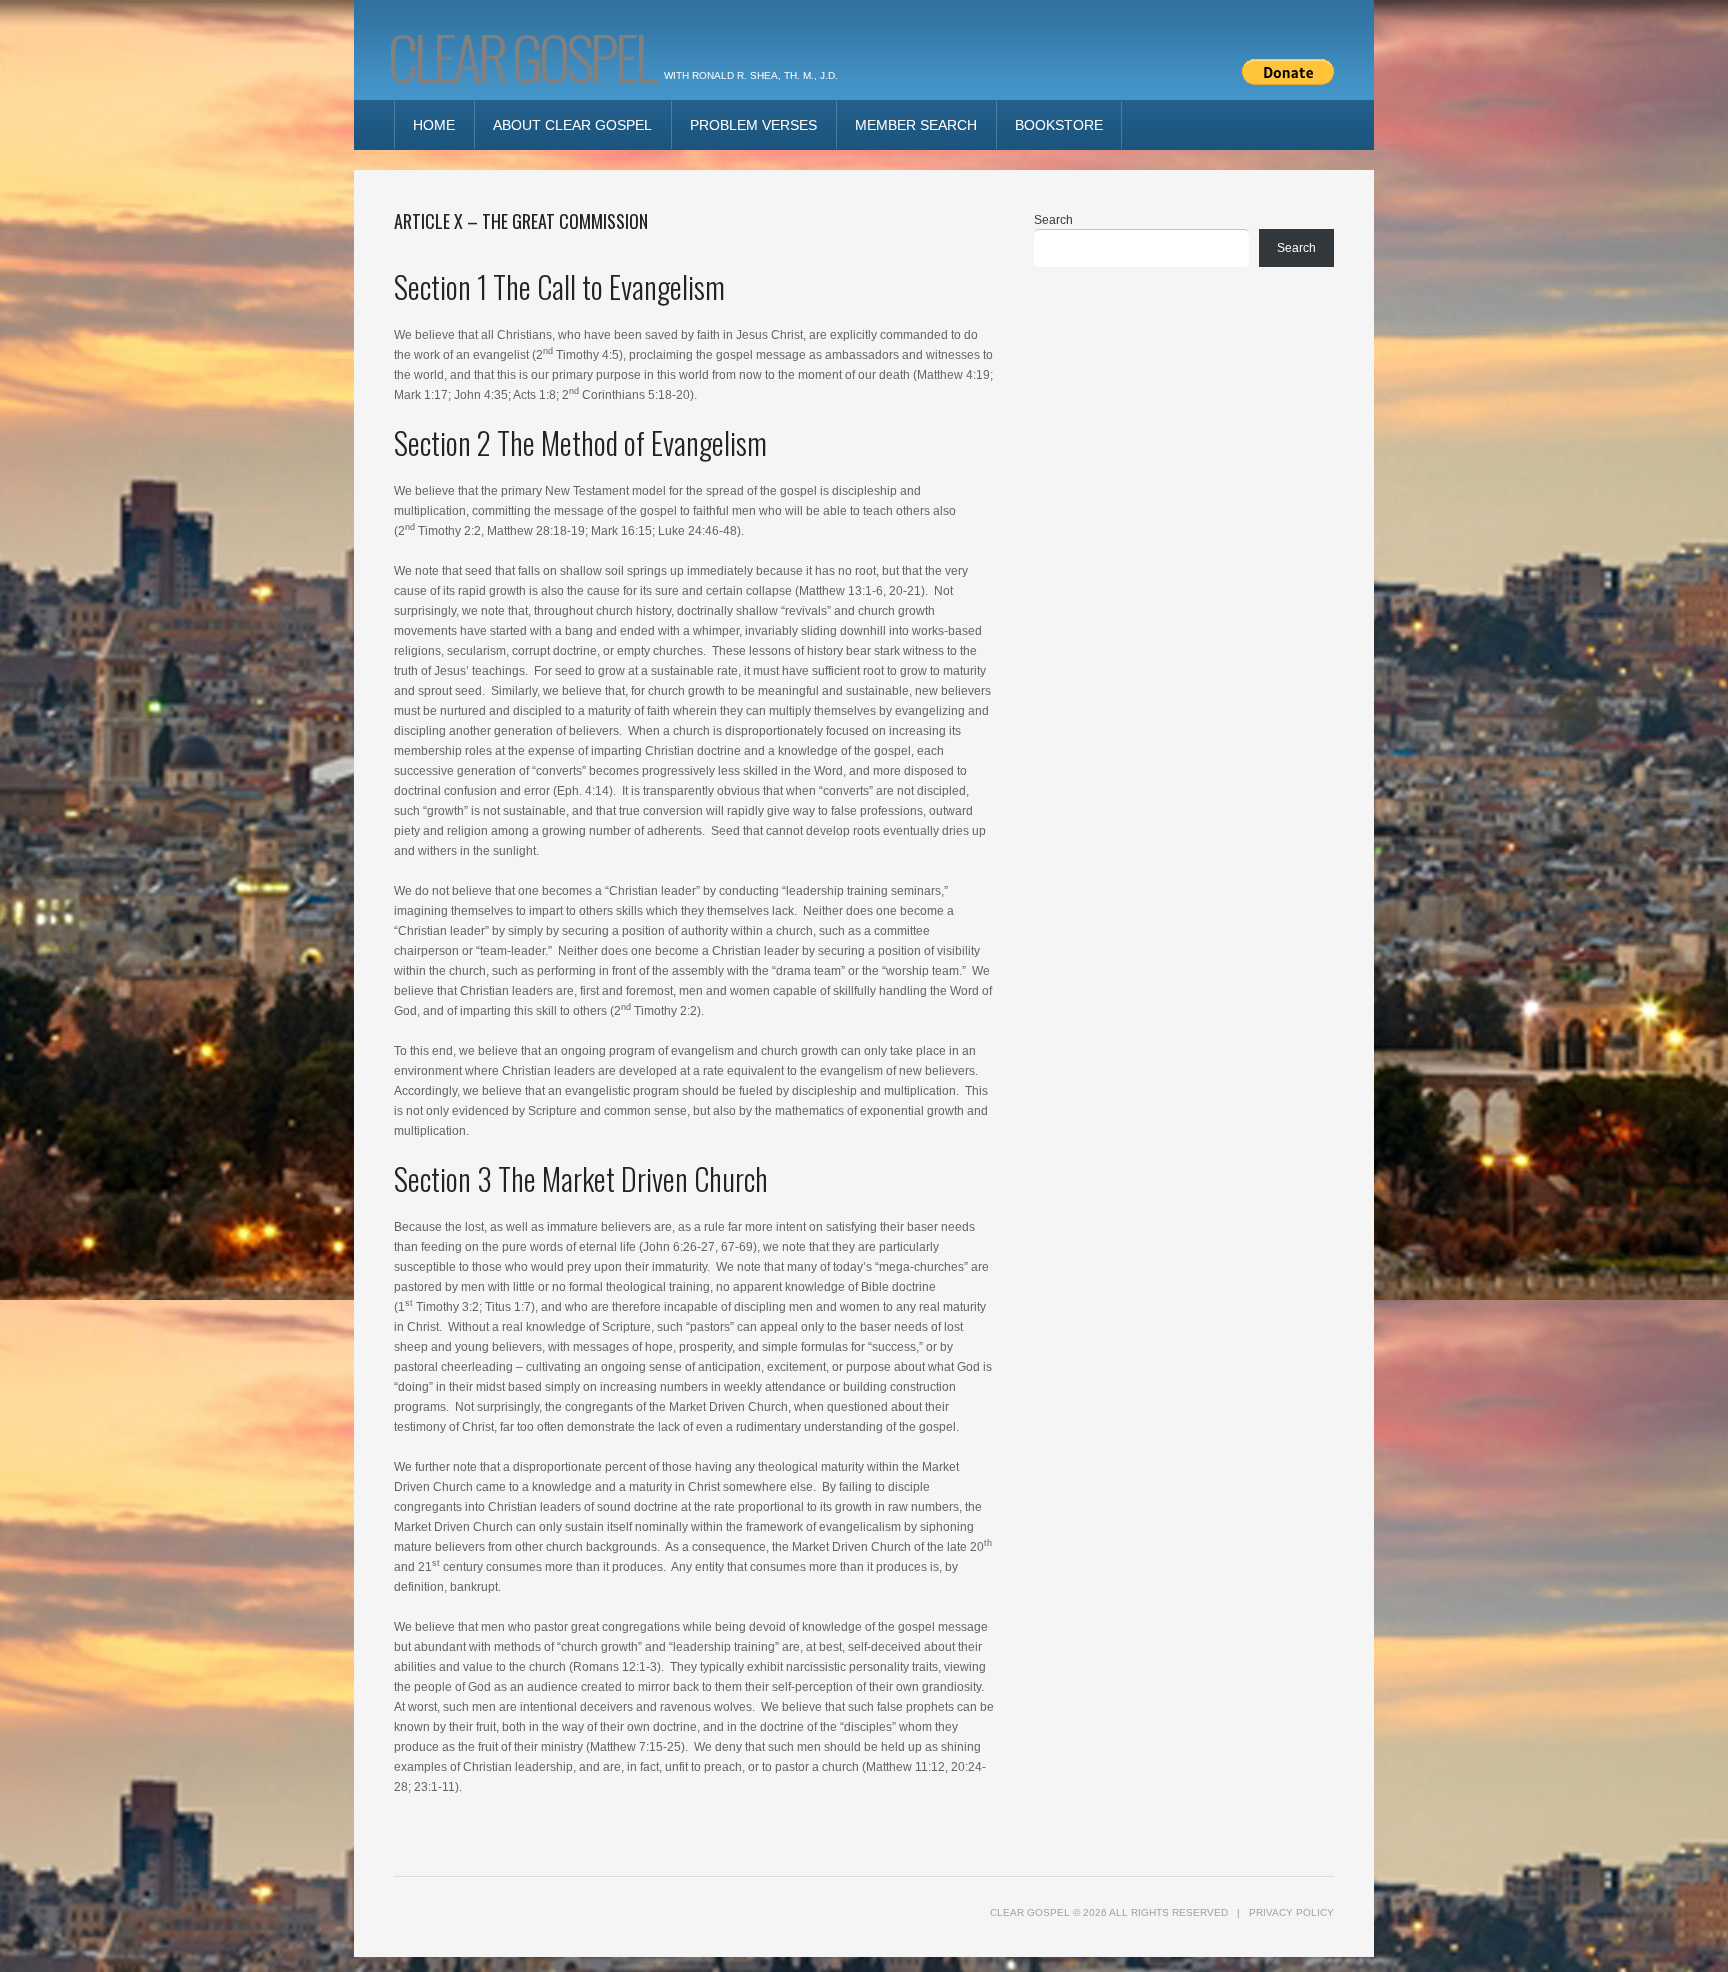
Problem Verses (753, 125)
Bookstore (1059, 125)
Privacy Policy (1291, 1912)
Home (434, 125)
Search (1053, 220)
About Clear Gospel (572, 125)
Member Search (916, 125)
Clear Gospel (521, 55)
